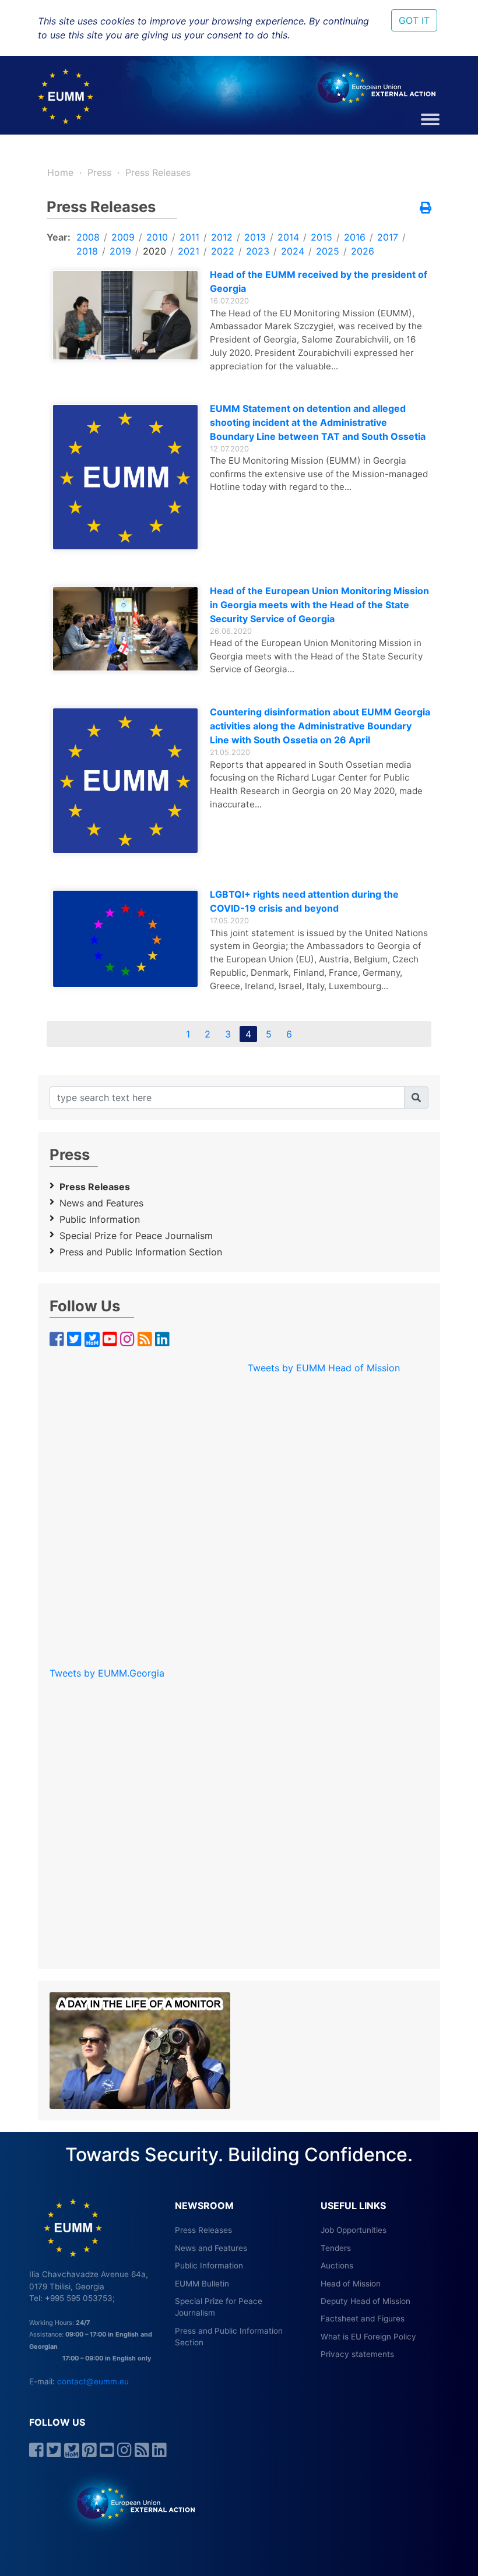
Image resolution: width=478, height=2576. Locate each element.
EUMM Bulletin (202, 2284)
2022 (223, 251)
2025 (328, 251)
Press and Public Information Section (141, 1252)
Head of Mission (351, 2284)
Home (60, 172)
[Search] (416, 1098)
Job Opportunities (354, 2230)
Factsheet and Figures (363, 2319)
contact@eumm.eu (93, 2381)
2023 (258, 251)
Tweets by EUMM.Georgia (107, 1673)
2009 (123, 237)
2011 (189, 237)
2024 (293, 251)
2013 (255, 237)
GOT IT (414, 20)
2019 (120, 251)
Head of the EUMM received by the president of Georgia (319, 281)
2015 (321, 237)
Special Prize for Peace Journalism (136, 1236)
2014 (288, 237)
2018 (87, 251)
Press (99, 172)
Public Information (100, 1219)
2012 (222, 237)
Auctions (337, 2266)
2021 (189, 251)
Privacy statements (357, 2354)
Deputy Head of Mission (365, 2301)
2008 (88, 237)
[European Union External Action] (130, 2503)
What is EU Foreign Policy (368, 2337)
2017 (388, 237)
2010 (157, 237)
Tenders (336, 2248)
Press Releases (158, 172)
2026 (363, 251)
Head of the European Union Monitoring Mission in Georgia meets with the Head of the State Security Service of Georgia (319, 605)
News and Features (101, 1203)
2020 (154, 251)
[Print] (426, 209)
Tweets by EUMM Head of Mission (324, 1368)
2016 (355, 237)
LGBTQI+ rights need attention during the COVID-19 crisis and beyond (304, 901)
